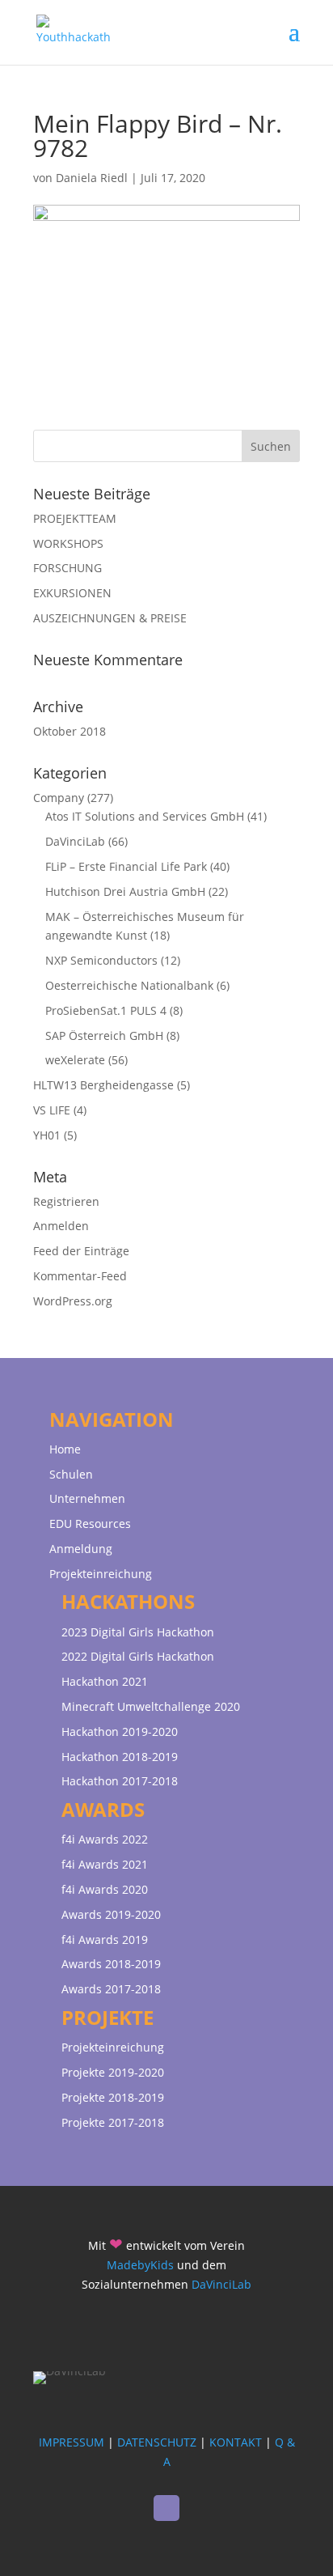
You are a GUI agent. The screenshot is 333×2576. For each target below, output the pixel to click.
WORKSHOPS (68, 543)
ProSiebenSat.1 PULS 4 (106, 1010)
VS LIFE (52, 1110)
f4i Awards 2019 (105, 1939)
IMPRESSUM (72, 2442)
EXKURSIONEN (72, 593)
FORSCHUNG (67, 568)
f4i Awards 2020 (105, 1889)
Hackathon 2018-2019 (120, 1757)
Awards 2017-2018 (111, 1989)
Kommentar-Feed (80, 1276)
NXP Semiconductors (101, 960)
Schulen (71, 1474)
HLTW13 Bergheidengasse (103, 1085)
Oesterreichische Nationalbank (129, 985)
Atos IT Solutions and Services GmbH (145, 816)
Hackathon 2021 (105, 1681)
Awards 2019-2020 (111, 1914)
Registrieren (66, 1201)
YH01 (47, 1135)
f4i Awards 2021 (105, 1864)
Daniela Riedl (92, 178)
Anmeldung (81, 1549)
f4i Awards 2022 (105, 1839)
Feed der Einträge (81, 1251)
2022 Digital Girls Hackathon (138, 1656)
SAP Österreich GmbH (104, 1035)
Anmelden (61, 1226)
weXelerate (75, 1060)
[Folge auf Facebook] (166, 2508)
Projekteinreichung (101, 1574)
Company (59, 798)
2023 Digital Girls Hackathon (138, 1632)
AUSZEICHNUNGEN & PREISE (110, 618)
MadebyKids (140, 2265)
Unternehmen (87, 1498)
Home (65, 1449)
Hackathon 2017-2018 (120, 1781)
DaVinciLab (75, 841)
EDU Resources (90, 1524)
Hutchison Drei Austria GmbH (125, 891)
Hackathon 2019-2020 (120, 1731)
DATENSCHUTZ (157, 2442)
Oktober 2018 (70, 731)
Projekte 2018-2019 (113, 2097)
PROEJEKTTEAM (75, 518)
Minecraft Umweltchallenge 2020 (151, 1706)
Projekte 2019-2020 (113, 2072)
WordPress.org (73, 1301)
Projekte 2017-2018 (113, 2122)
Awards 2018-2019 (111, 1964)
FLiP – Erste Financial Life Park (126, 866)
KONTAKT (236, 2442)
